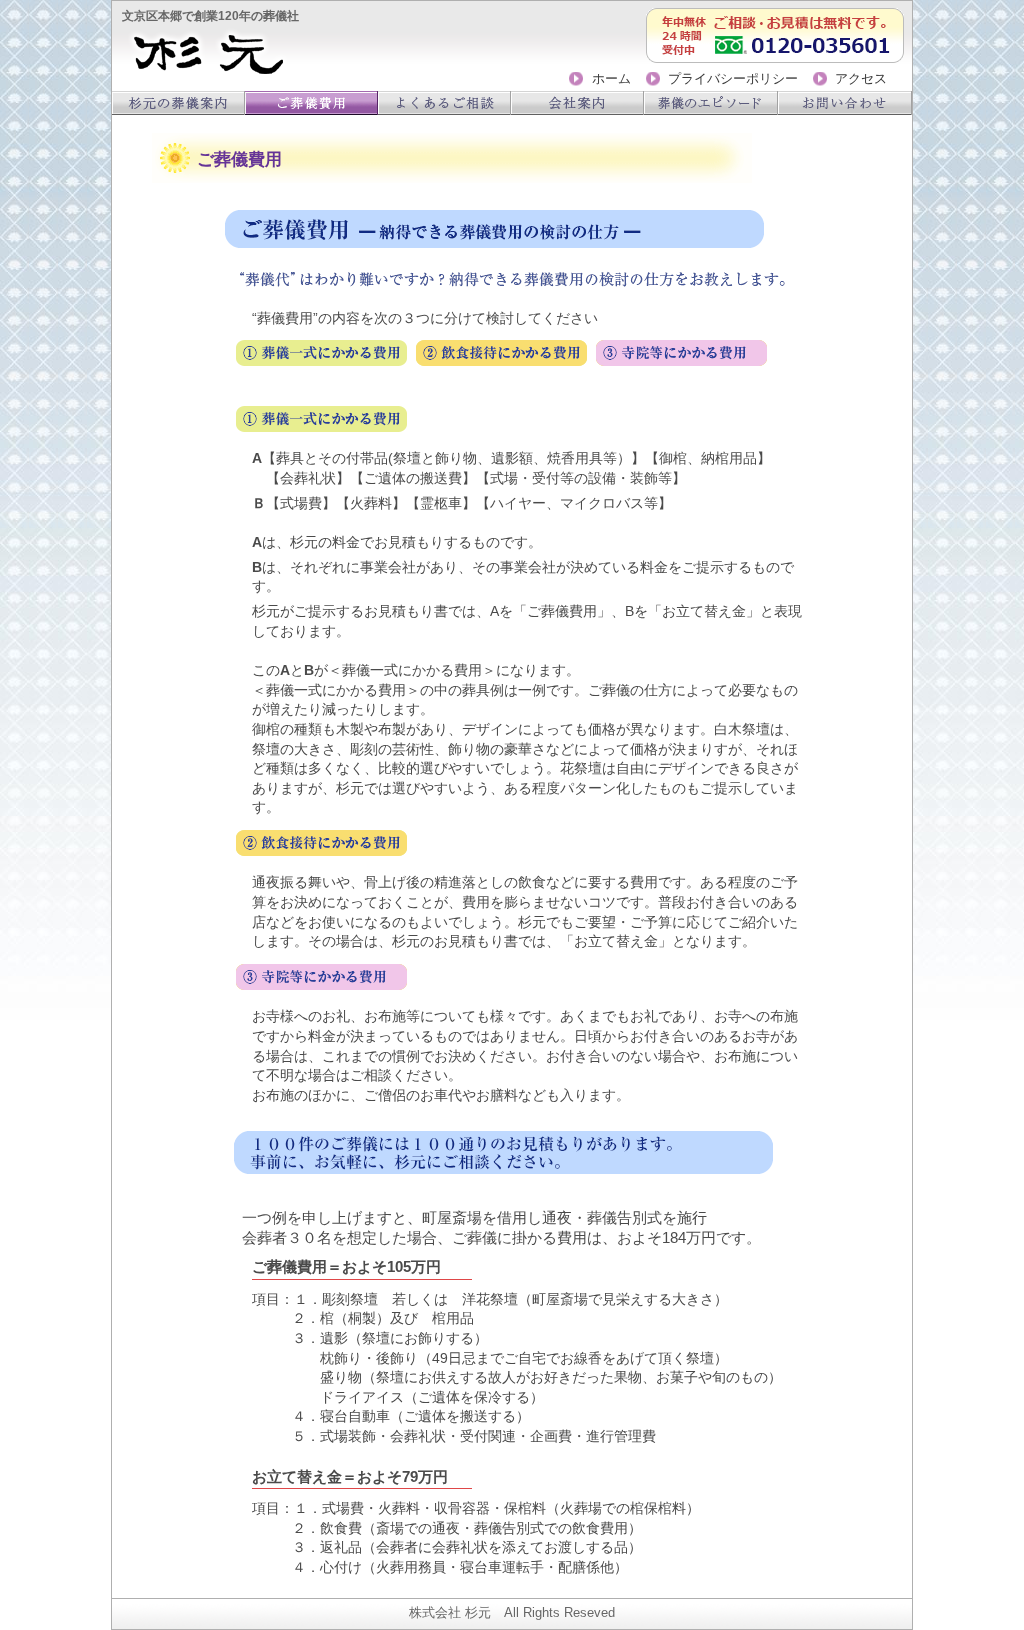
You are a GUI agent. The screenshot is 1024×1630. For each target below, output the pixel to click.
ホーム (611, 79)
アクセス (861, 79)
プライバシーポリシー (733, 79)
